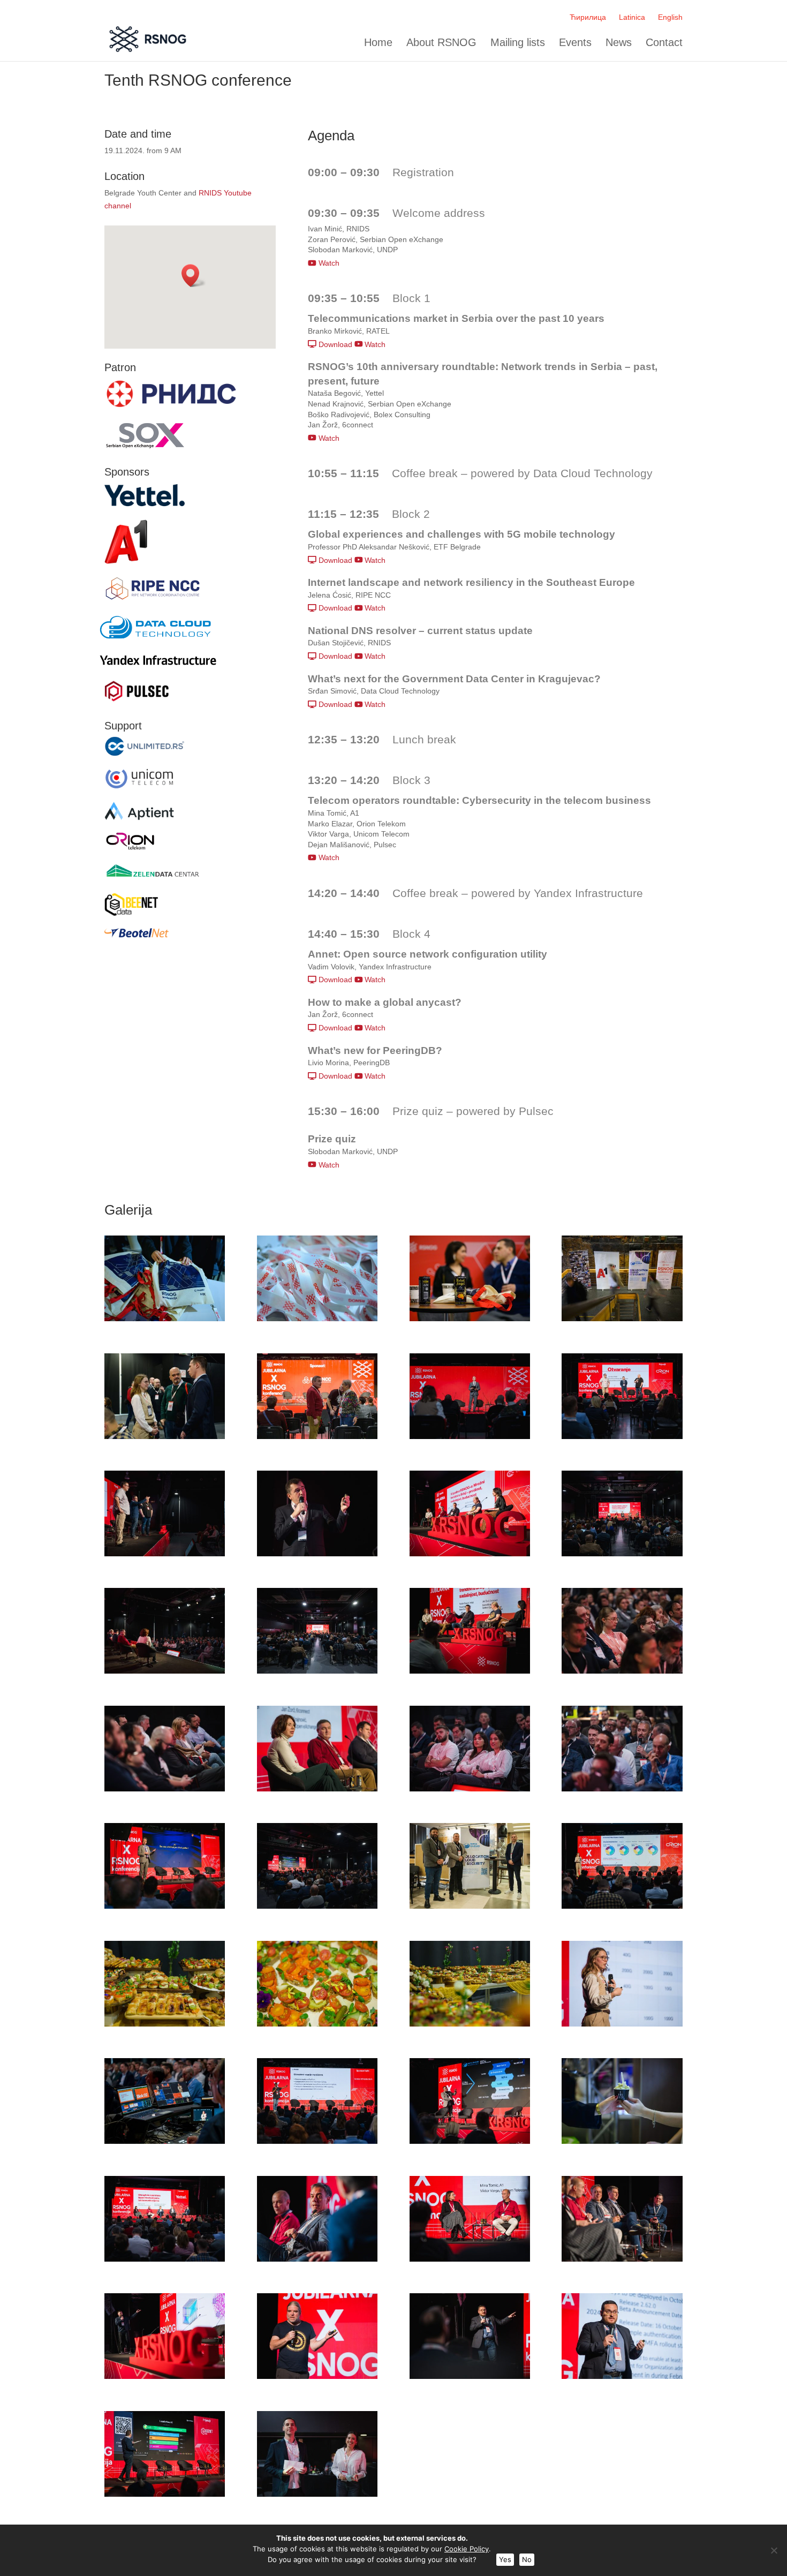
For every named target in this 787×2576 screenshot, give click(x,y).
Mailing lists (518, 43)
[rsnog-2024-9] (165, 1554)
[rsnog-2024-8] (622, 1436)
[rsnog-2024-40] (622, 2376)
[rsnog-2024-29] (165, 2141)
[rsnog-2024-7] (470, 1436)
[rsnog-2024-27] (470, 2024)
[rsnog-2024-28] (622, 2024)
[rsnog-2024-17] (165, 1789)
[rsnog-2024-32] (622, 2141)
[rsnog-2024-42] (317, 2494)
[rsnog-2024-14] (317, 1671)
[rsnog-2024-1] (165, 1319)
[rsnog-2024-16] (622, 1671)
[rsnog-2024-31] (470, 2141)
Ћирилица (588, 17)
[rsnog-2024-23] (470, 1906)
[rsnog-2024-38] (317, 2376)
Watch (328, 263)
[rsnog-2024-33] (165, 2259)
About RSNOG (441, 43)
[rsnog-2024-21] (165, 1906)
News (619, 43)
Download (334, 344)
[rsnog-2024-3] (470, 1319)
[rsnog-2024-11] (470, 1554)
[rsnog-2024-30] (317, 2141)
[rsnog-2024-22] (317, 1906)
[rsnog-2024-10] (317, 1554)
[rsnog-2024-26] (317, 2024)
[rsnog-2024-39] (470, 2376)
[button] (194, 276)
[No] (774, 2550)
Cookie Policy (467, 2549)
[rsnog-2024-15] (470, 1671)
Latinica (632, 17)
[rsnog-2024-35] (470, 2259)
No (527, 2559)
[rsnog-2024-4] (622, 1319)
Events (575, 43)
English (670, 17)
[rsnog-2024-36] (622, 2259)
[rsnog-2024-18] (317, 1789)
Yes (505, 2559)
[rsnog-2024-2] (317, 1319)
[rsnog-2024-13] (165, 1671)
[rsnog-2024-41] (165, 2494)
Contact (664, 43)
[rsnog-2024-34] (317, 2259)
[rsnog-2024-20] (622, 1789)
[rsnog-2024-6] (317, 1436)
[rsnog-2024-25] (165, 2024)
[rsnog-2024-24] (622, 1906)
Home (378, 43)
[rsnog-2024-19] (470, 1789)
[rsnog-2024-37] (165, 2376)
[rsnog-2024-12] (622, 1554)
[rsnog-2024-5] (165, 1436)
